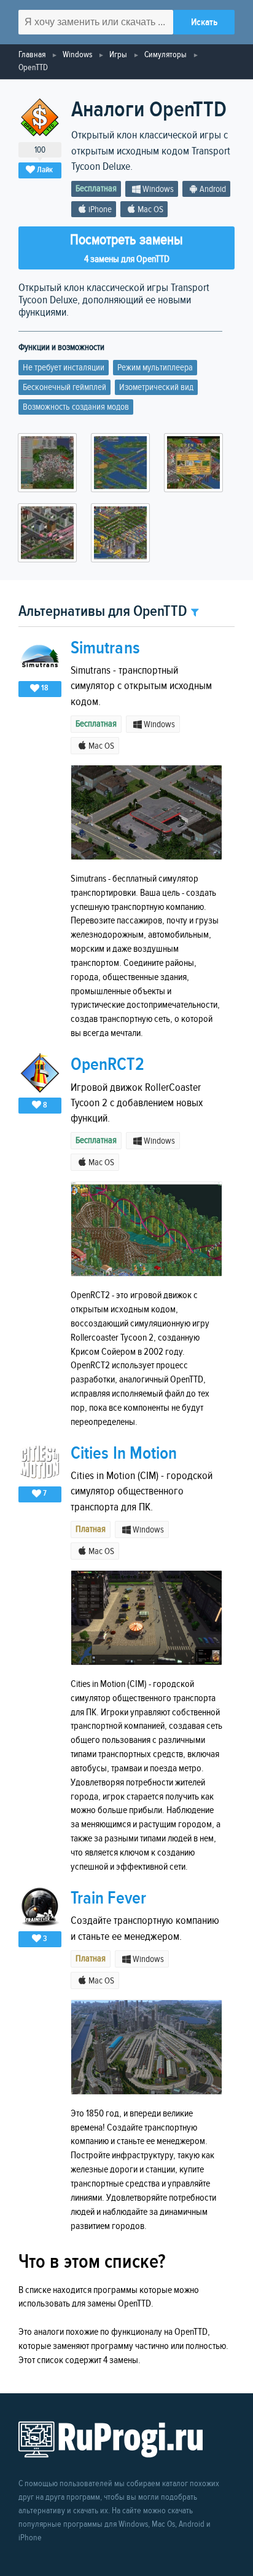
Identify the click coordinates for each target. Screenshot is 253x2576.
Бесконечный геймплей (64, 387)
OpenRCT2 (107, 1065)
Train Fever (108, 1898)
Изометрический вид (156, 387)
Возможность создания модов (76, 407)
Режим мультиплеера (155, 368)
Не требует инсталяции (64, 368)
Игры (118, 54)
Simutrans (105, 648)
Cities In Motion (124, 1453)
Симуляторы (165, 54)
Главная (32, 54)
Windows (77, 54)
